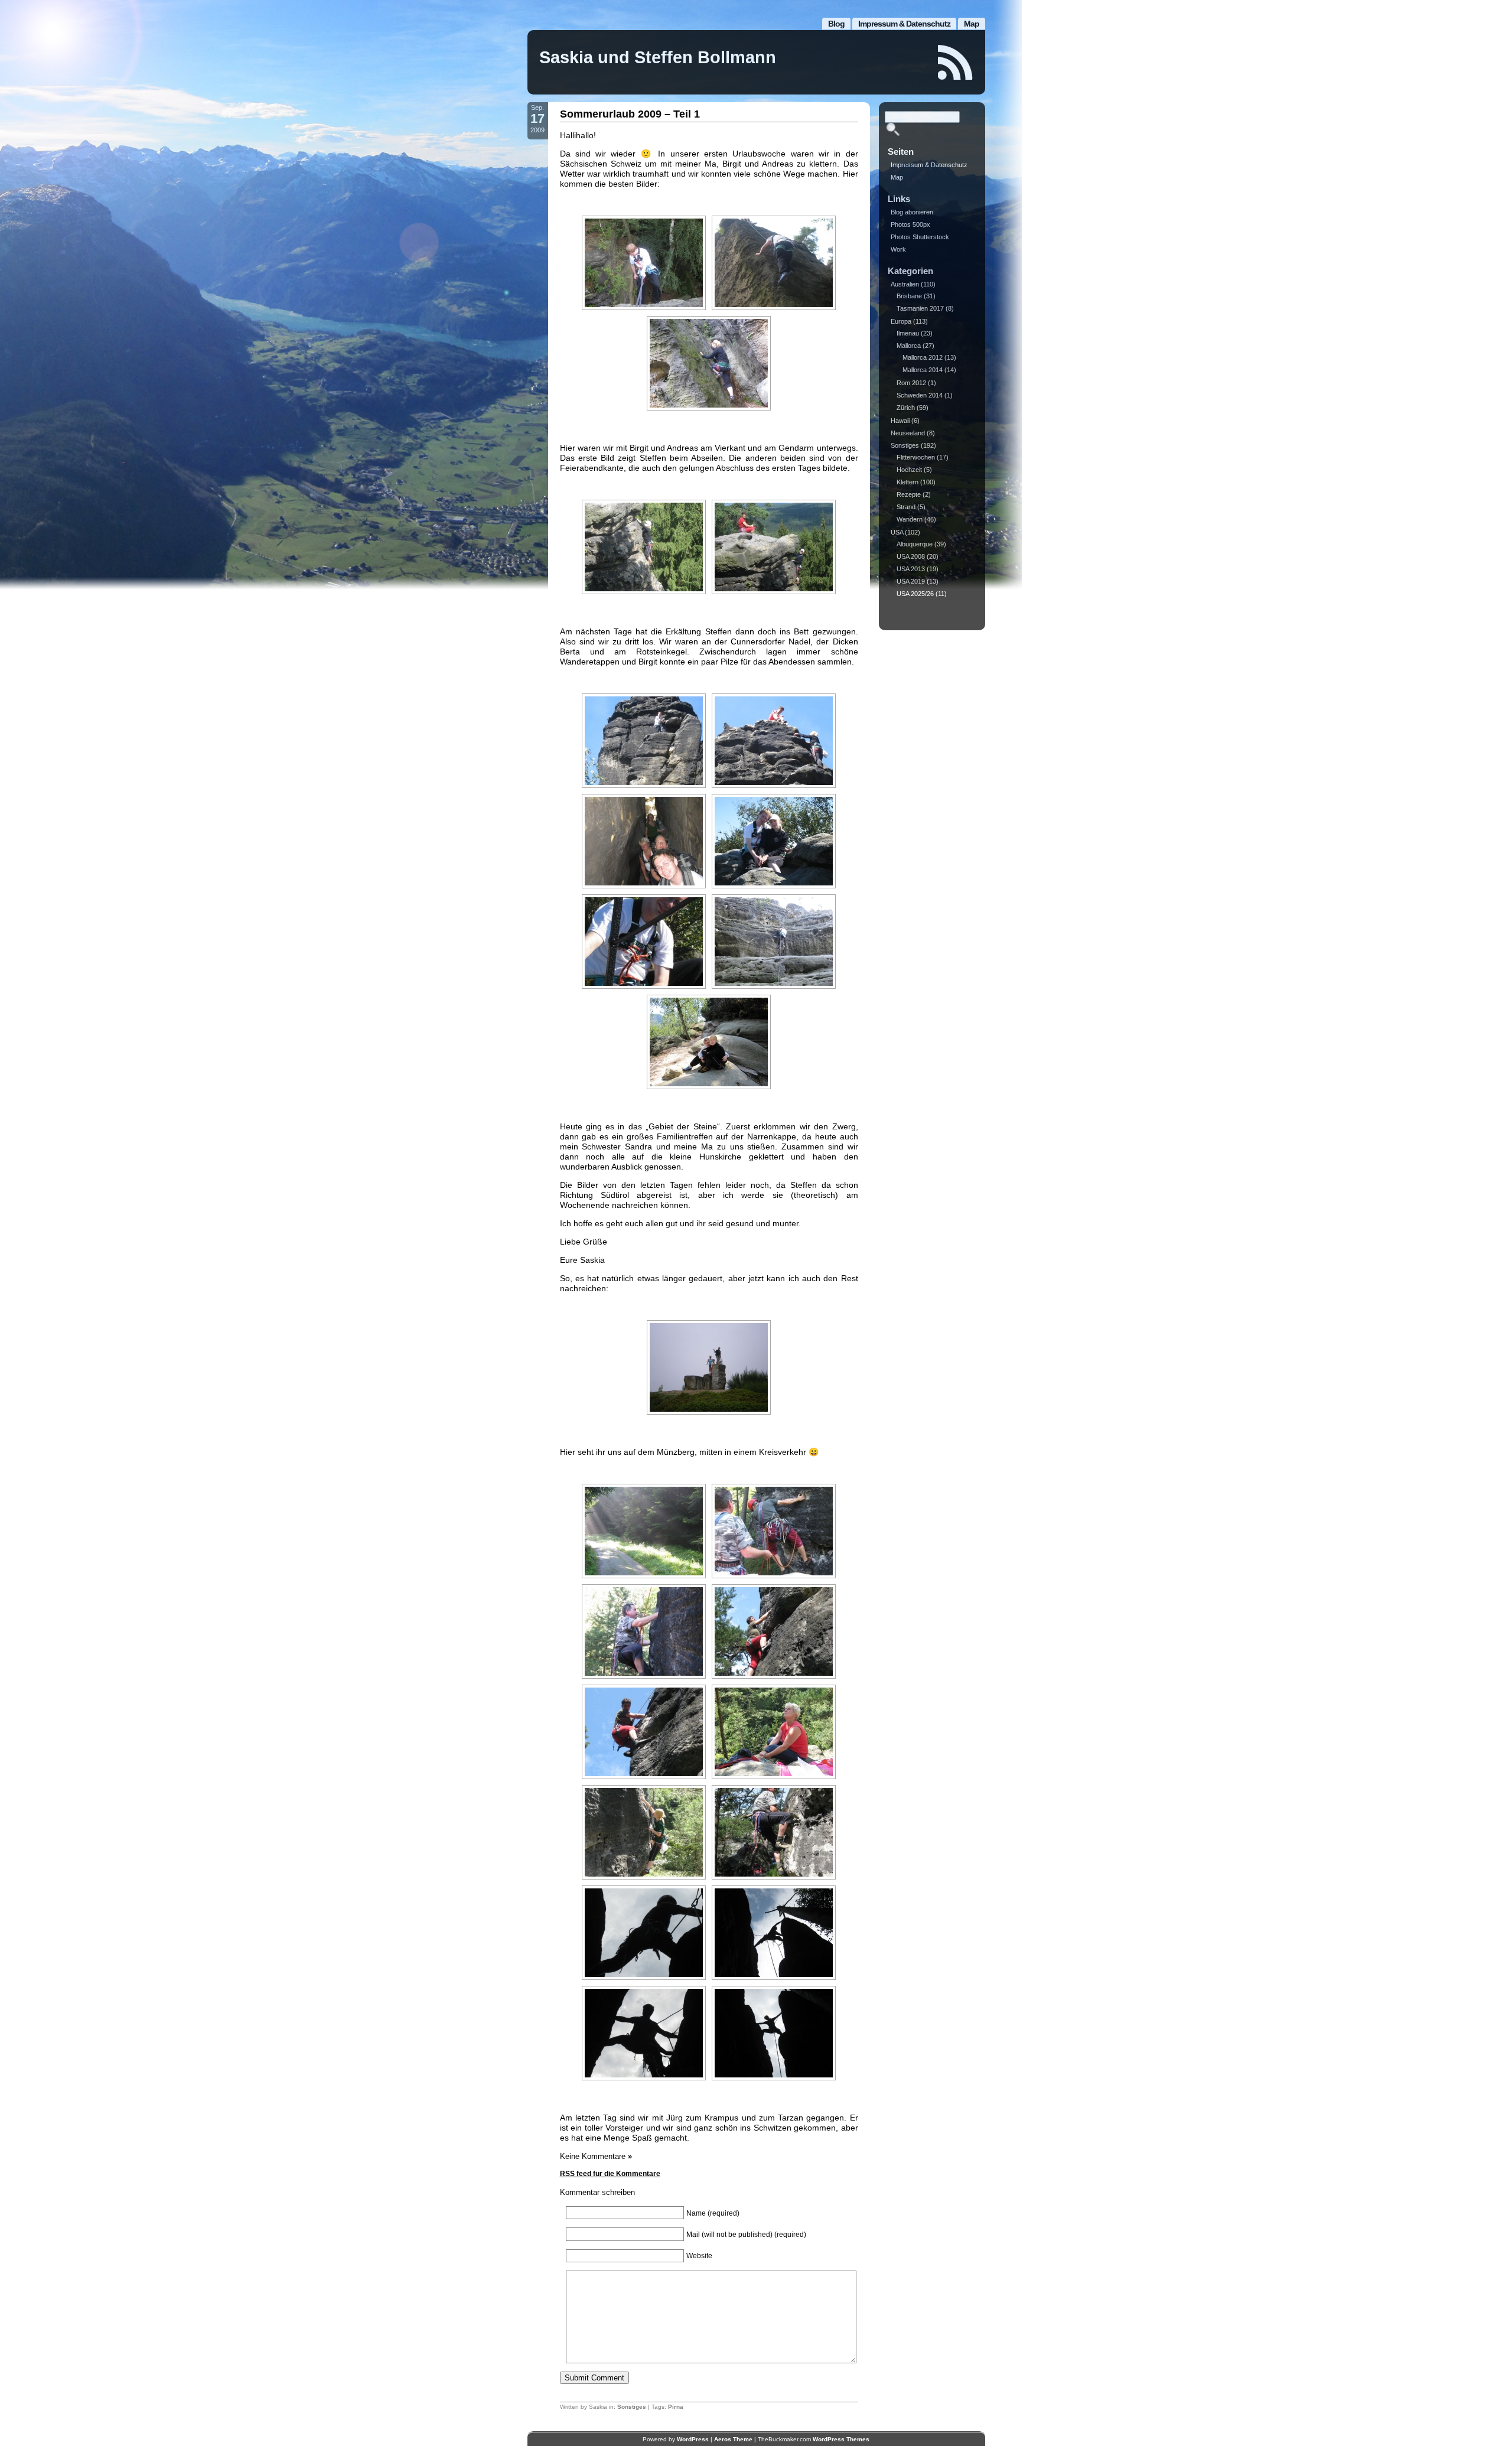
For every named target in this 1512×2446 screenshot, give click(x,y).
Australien (905, 284)
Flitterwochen (916, 457)
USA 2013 (911, 569)
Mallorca (909, 346)
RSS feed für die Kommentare (610, 2174)
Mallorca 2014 (923, 370)
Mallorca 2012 (923, 357)
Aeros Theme (733, 2439)
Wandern (910, 519)
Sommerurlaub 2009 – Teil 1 (630, 114)
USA (897, 532)
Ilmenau (908, 333)
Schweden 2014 (920, 395)
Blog (836, 24)
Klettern (907, 482)
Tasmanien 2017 (920, 308)
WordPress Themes (841, 2439)
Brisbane (909, 296)
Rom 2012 (911, 383)
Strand (906, 507)
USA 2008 (911, 556)
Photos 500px (910, 224)
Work (898, 249)
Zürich (906, 408)
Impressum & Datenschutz (904, 24)
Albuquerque (915, 544)
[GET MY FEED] (956, 62)
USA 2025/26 (915, 594)
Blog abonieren (912, 212)
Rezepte (909, 494)
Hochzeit (909, 470)
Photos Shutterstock (920, 237)
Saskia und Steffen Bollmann (658, 57)
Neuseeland (908, 433)
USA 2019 (911, 581)
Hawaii (900, 421)
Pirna (676, 2407)
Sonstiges (632, 2407)
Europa (901, 321)
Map (972, 24)
